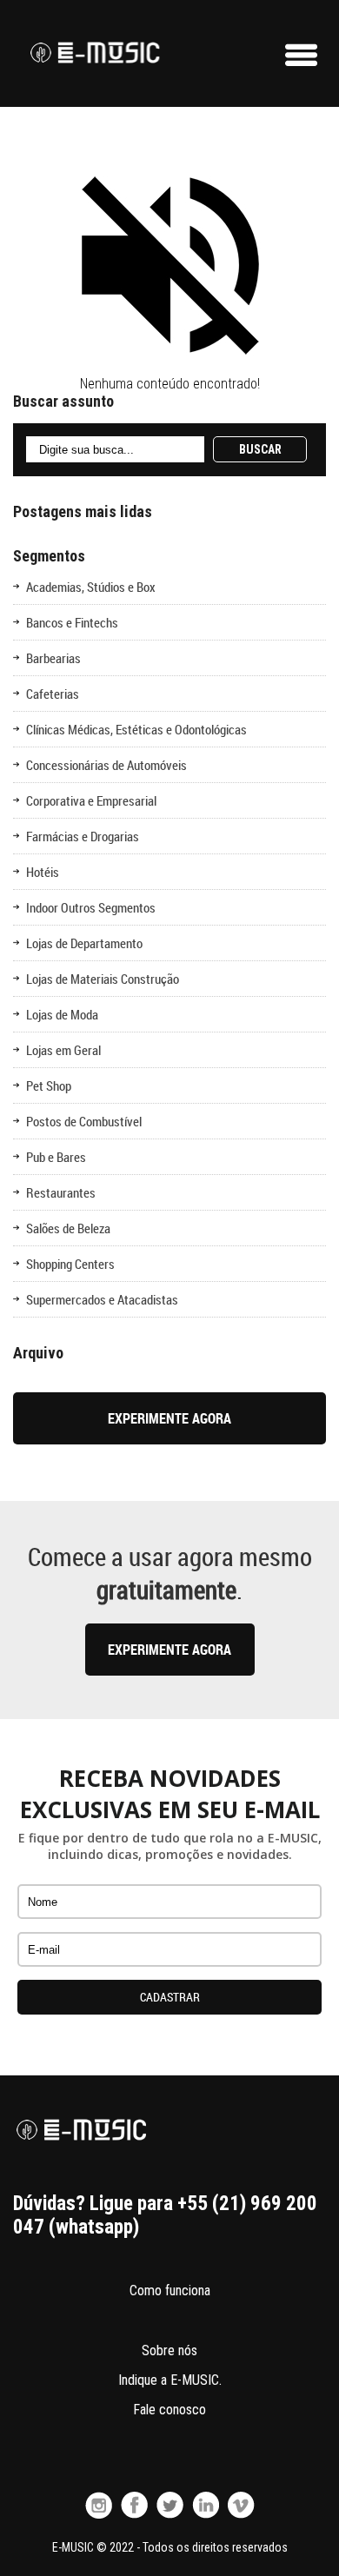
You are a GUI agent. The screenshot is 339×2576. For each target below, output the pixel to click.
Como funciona (170, 2291)
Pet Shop (49, 1086)
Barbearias (53, 658)
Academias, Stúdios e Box (91, 587)
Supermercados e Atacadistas (102, 1299)
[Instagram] (99, 2505)
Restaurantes (61, 1192)
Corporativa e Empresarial (91, 800)
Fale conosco (169, 2410)
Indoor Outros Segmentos (91, 907)
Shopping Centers (70, 1264)
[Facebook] (134, 2505)
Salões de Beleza (68, 1228)
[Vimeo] (241, 2505)
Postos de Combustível (84, 1121)
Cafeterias (53, 694)
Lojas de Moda (62, 1014)
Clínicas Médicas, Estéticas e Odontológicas (136, 729)
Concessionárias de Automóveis (106, 765)
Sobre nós (169, 2350)
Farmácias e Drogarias (83, 836)
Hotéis (43, 872)
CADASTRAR (170, 1997)
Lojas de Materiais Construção (103, 979)
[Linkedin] (206, 2505)
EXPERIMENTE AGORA (169, 1418)
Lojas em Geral (63, 1050)
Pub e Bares (56, 1157)
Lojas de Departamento (84, 943)
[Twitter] (170, 2505)
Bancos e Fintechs (72, 622)
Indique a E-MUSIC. (170, 2380)
